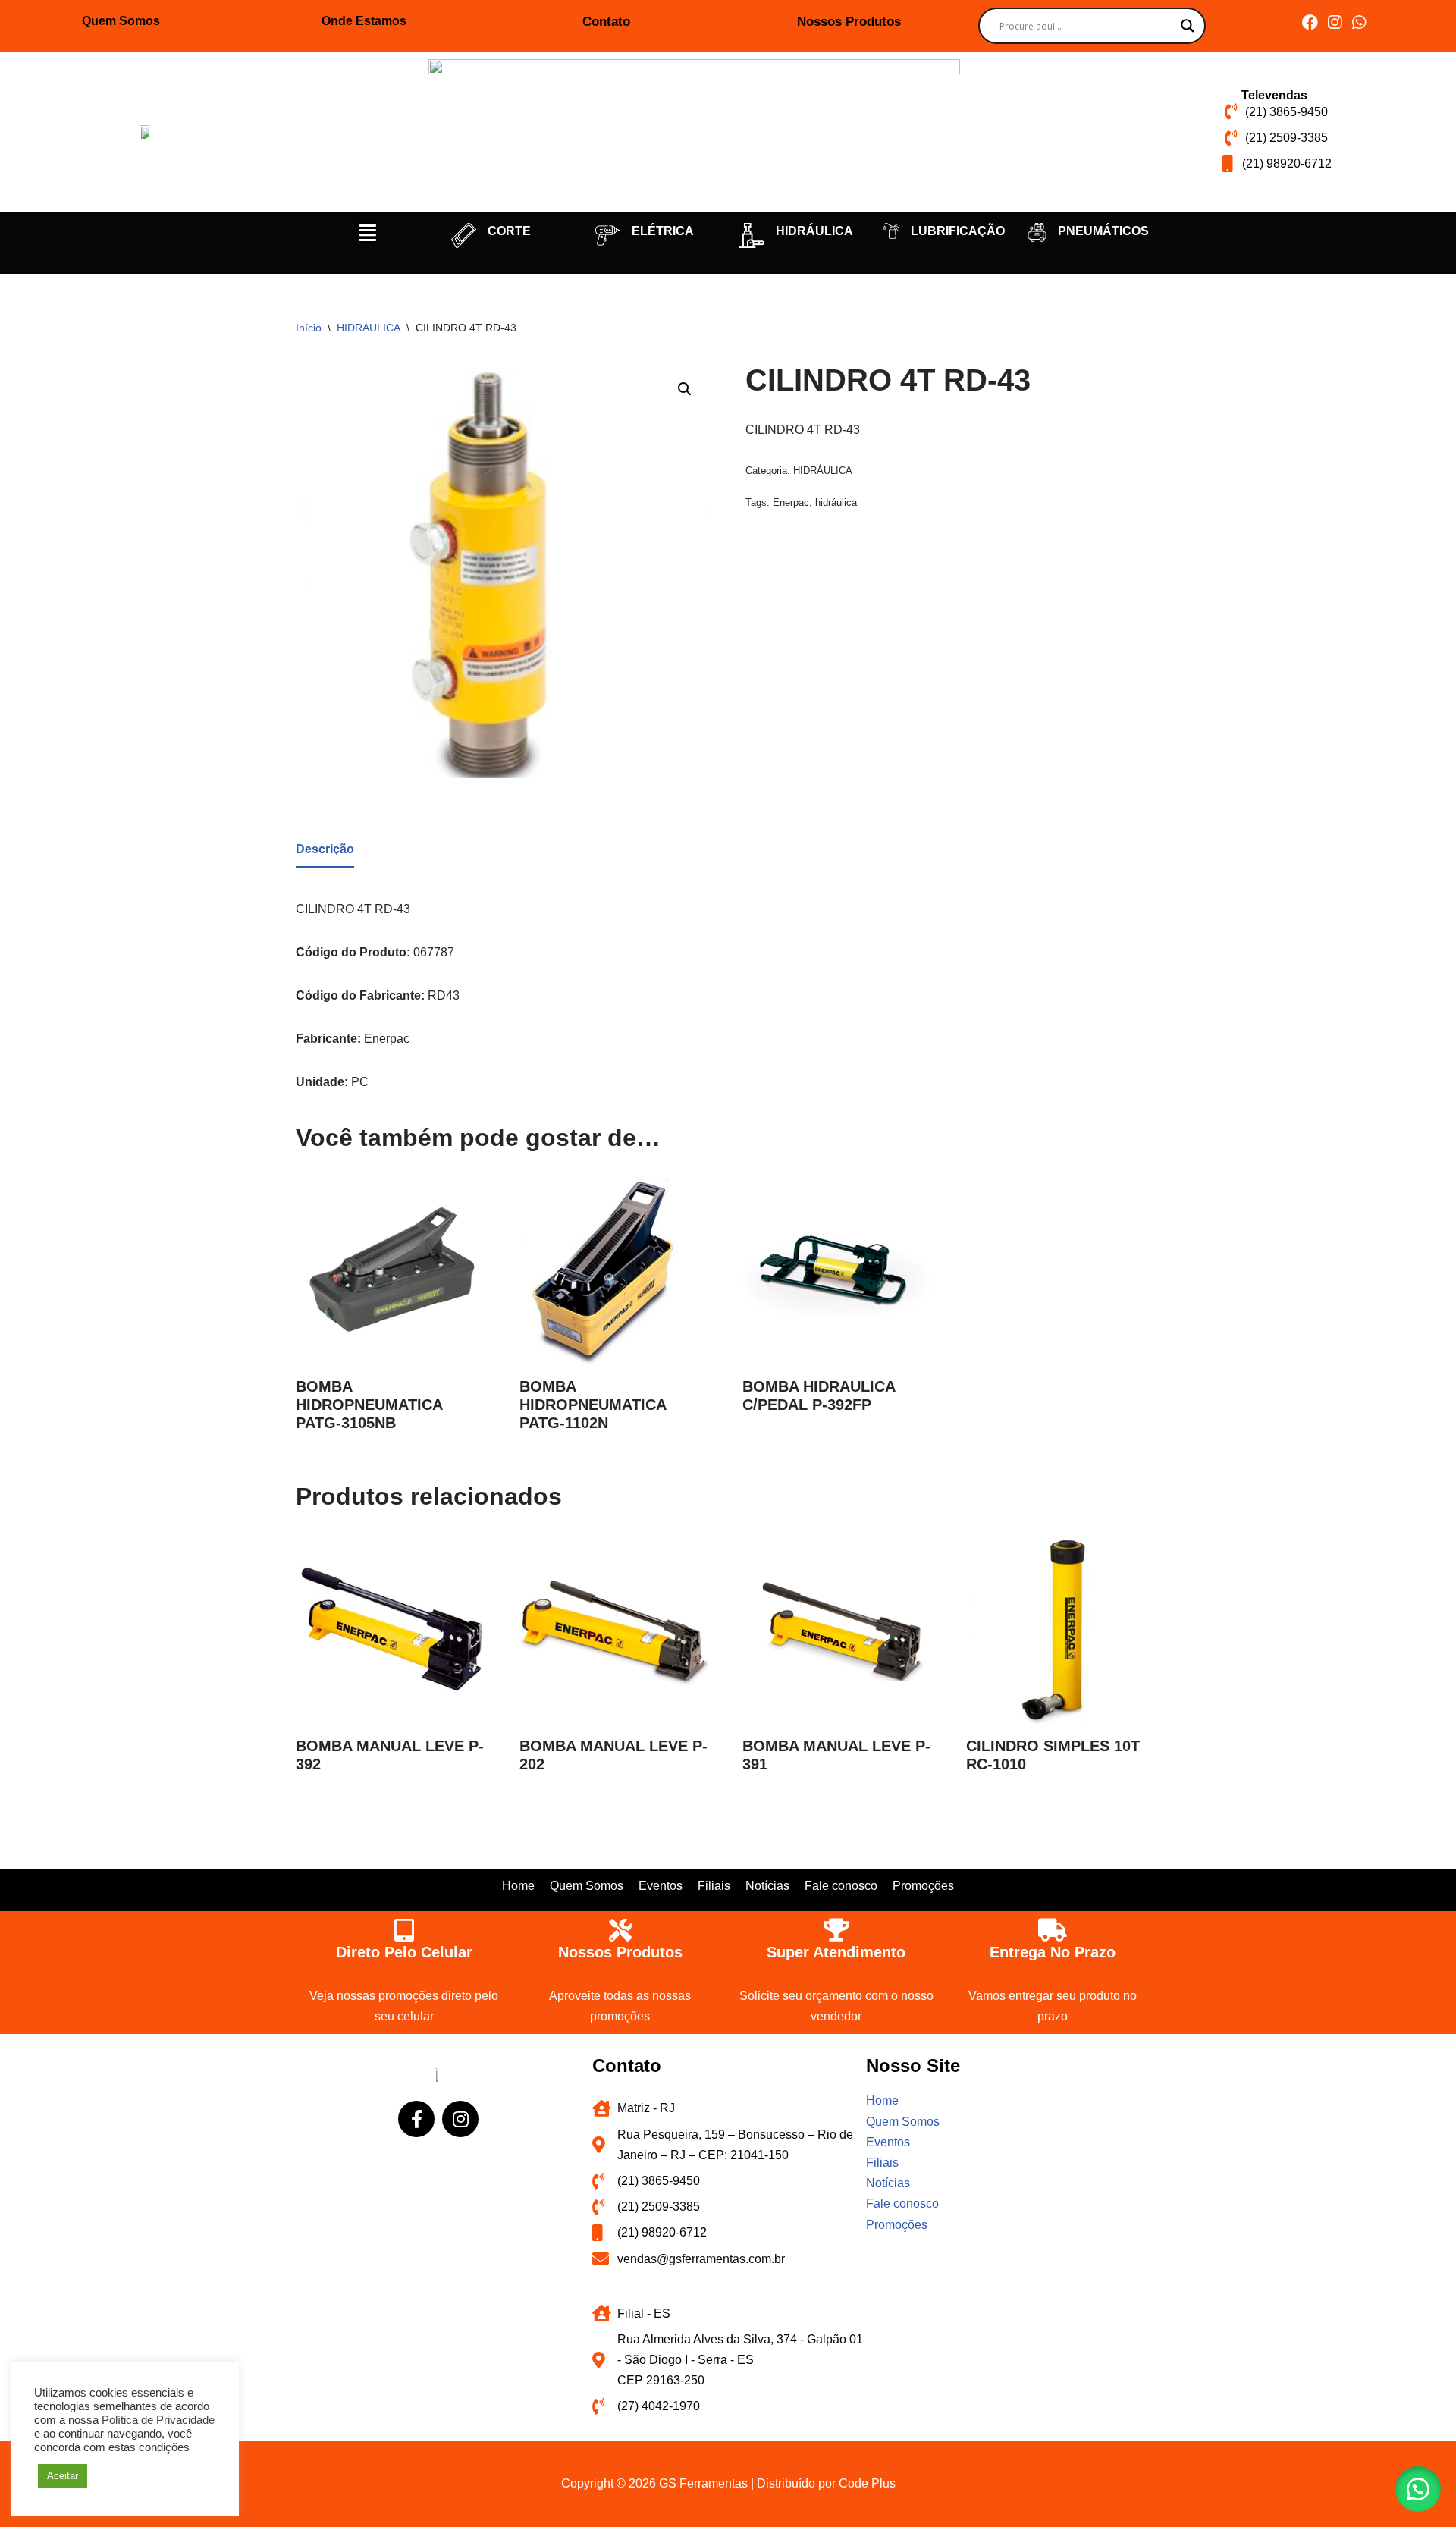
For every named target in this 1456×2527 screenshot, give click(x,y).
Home (518, 1886)
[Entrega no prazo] (1053, 1930)
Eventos (661, 1886)
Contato (606, 22)
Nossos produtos (620, 1952)
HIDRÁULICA (814, 231)
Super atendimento (836, 1952)
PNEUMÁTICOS (1103, 231)
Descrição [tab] (325, 849)
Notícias (767, 1886)
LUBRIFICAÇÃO (958, 231)
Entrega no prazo (1053, 1952)
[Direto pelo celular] (404, 1930)
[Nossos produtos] (620, 1930)
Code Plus (867, 2483)
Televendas (1274, 95)
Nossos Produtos (849, 22)
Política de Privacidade (158, 2420)
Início (309, 328)
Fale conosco (841, 1886)
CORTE (509, 231)
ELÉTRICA (663, 231)
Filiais (714, 1886)
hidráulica (836, 502)
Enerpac (791, 502)
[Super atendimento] (836, 1930)
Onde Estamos (364, 21)
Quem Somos (121, 21)
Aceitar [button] (63, 2476)
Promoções (923, 1886)
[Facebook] (1310, 22)
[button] (368, 233)
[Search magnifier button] (1188, 26)
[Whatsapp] (1359, 22)
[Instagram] (1334, 22)
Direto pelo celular (404, 1952)
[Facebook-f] (416, 2119)
